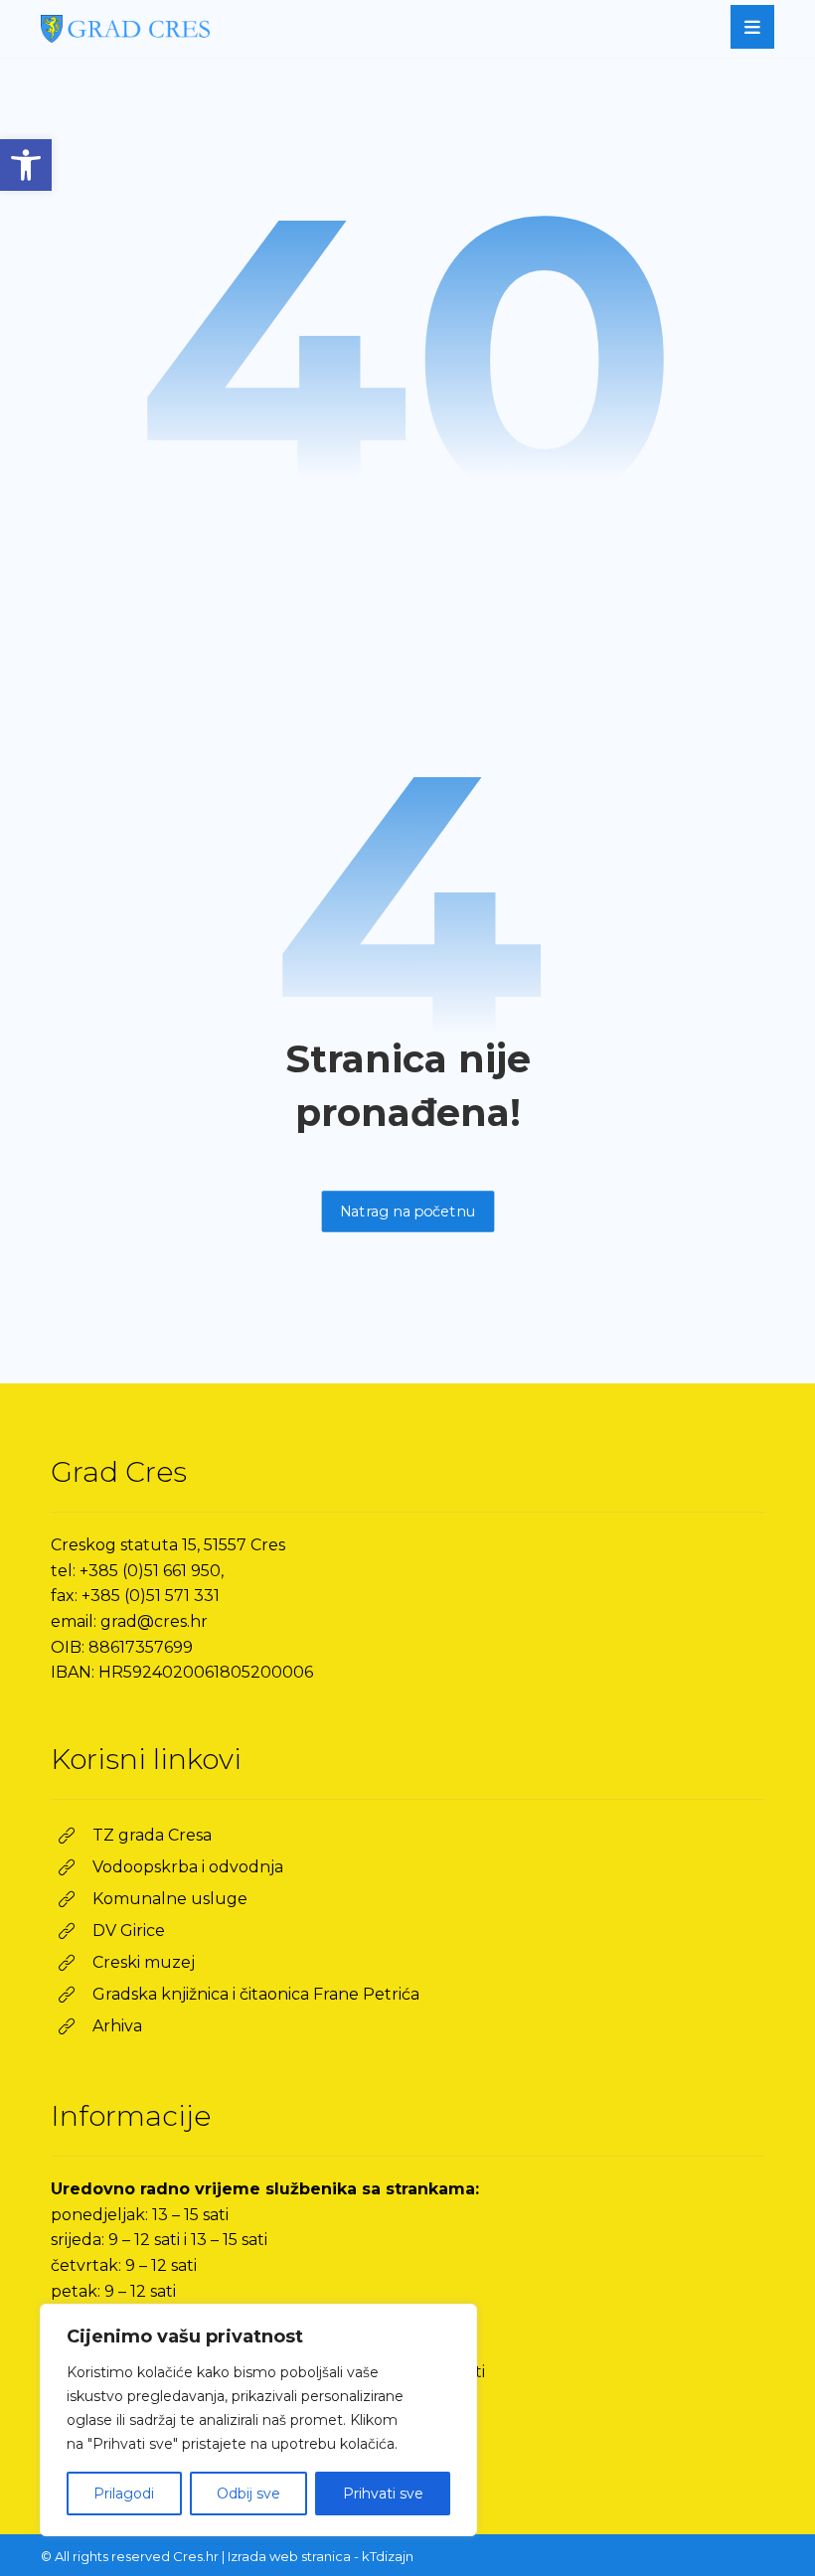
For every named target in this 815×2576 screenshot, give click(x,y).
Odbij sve (248, 2494)
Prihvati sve (383, 2494)
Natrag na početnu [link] (407, 1211)
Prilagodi (124, 2494)
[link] (26, 165)
